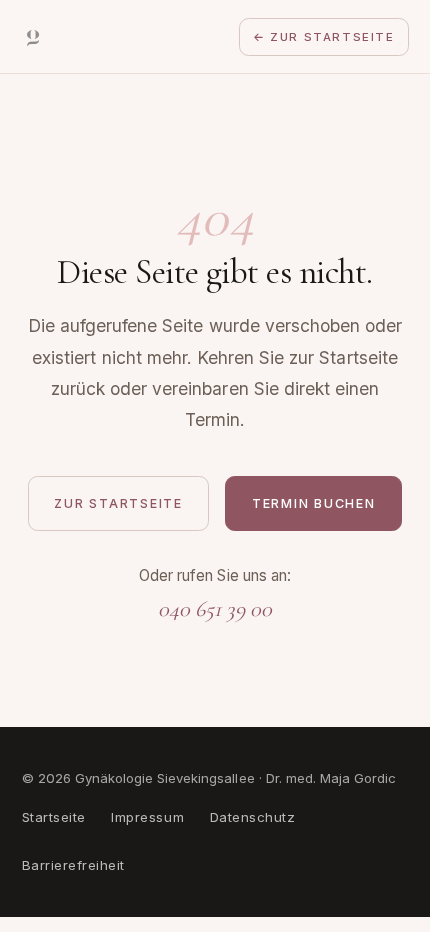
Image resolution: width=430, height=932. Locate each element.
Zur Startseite (118, 503)
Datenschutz (253, 817)
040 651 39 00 (215, 608)
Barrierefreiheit (73, 865)
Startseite (54, 817)
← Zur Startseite (324, 37)
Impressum (147, 817)
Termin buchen (314, 503)
